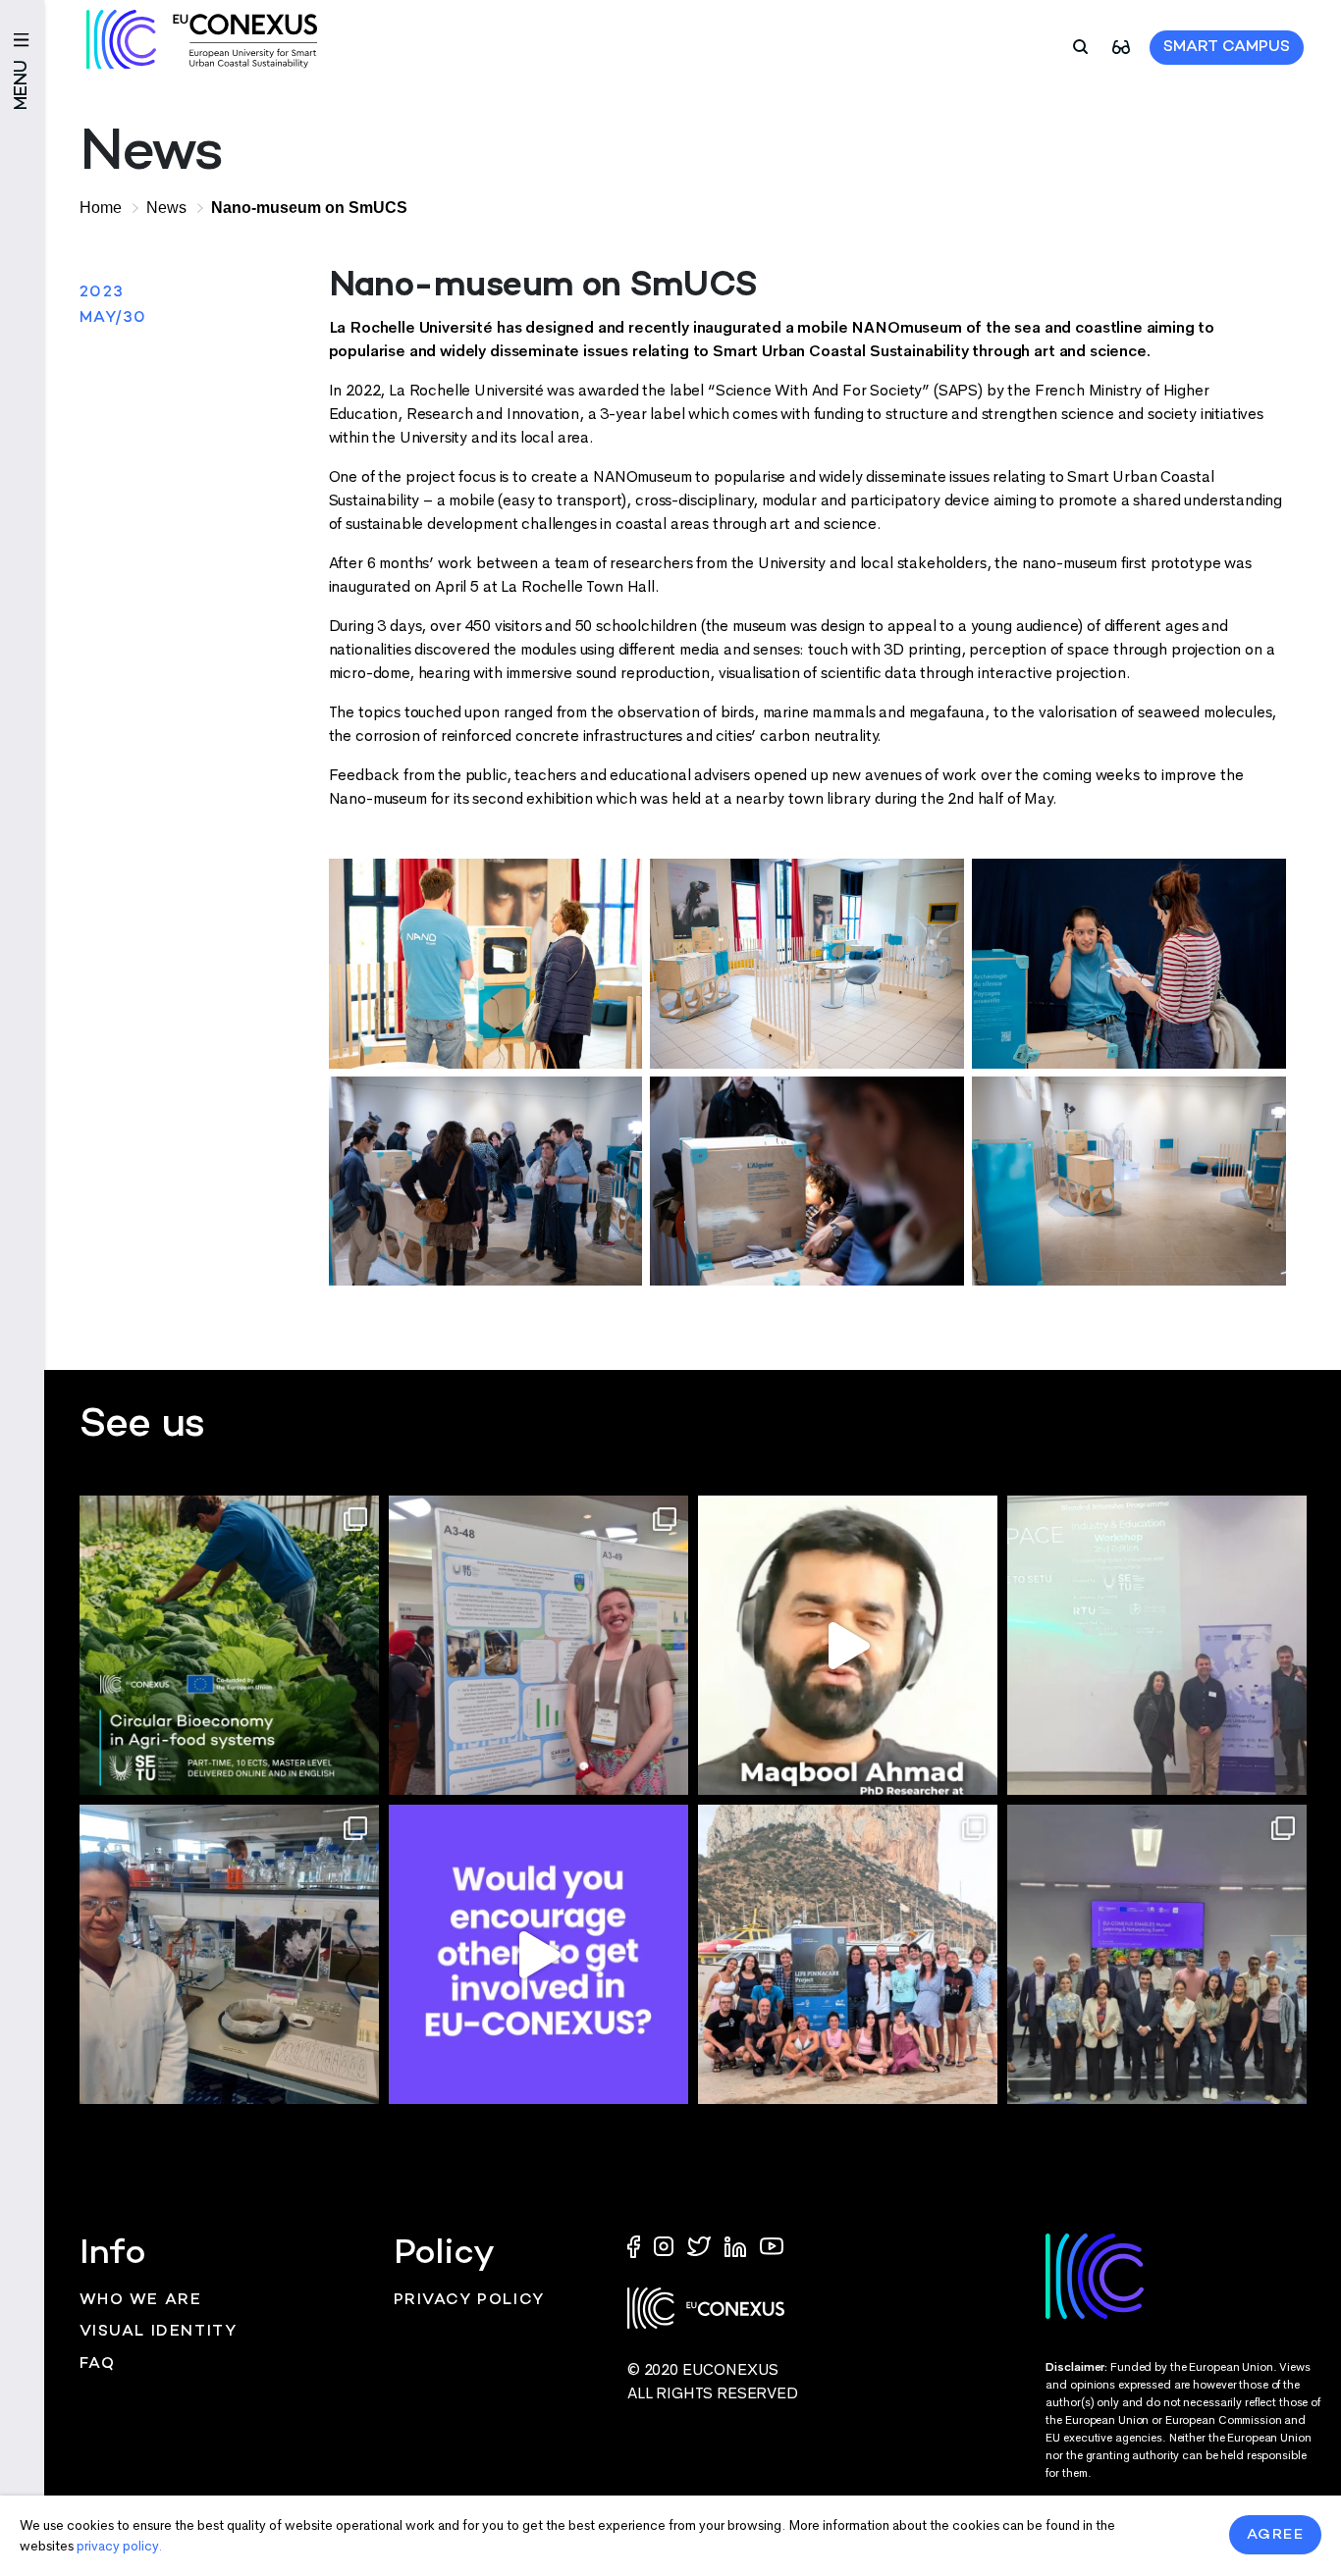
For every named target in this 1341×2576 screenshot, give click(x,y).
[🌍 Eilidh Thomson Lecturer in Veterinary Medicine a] (538, 1645)
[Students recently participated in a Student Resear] (1157, 1645)
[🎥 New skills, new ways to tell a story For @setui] (229, 1954)
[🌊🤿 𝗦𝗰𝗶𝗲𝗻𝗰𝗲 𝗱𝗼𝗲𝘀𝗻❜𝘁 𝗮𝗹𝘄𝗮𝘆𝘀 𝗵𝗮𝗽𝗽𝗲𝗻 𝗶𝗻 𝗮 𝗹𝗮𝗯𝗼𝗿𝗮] (848, 1954)
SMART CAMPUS (1227, 48)
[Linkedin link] (737, 2245)
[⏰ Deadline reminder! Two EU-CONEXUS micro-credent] (229, 1645)
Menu (22, 85)
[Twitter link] (701, 2245)
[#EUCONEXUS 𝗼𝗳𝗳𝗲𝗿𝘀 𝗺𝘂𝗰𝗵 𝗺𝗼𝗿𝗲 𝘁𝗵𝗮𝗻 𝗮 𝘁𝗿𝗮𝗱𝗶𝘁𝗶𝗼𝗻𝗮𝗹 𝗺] (538, 1954)
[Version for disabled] (1121, 46)
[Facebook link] (638, 2245)
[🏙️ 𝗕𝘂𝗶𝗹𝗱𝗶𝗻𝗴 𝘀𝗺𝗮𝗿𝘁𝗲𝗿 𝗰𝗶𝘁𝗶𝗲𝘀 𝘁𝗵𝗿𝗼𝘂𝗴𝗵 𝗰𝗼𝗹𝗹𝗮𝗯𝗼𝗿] (1157, 1954)
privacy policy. (119, 2546)
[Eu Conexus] (202, 39)
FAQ (98, 2365)
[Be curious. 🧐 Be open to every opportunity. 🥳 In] (848, 1645)
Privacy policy (469, 2301)
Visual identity (159, 2332)
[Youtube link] (772, 2245)
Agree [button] (1276, 2535)
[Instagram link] (666, 2245)
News (166, 208)
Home (101, 208)
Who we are (141, 2301)
